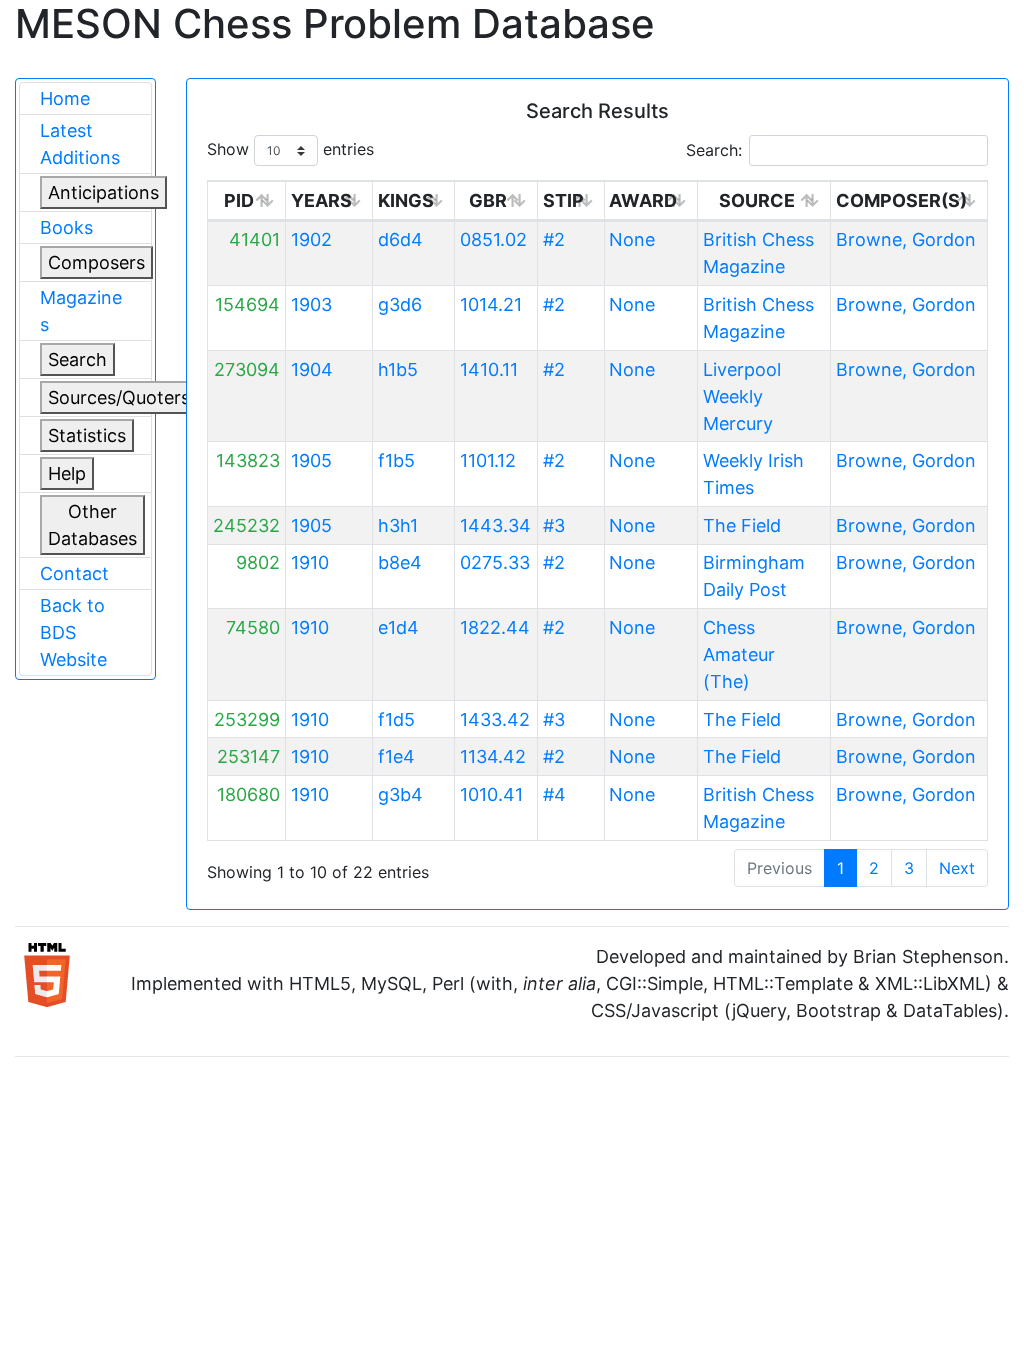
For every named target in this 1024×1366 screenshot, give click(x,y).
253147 (248, 756)
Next (957, 868)
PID (239, 200)
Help (67, 473)
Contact (74, 573)
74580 (253, 627)
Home (65, 98)
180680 (248, 794)
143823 (248, 460)
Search (77, 359)
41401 (254, 239)
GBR (488, 200)
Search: (714, 150)
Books (66, 227)
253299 (247, 719)
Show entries (290, 149)
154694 (247, 304)
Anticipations (103, 192)
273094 (247, 369)
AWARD (643, 200)
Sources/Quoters (119, 397)
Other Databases (92, 525)
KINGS (406, 200)
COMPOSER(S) (901, 200)
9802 (258, 562)
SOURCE (757, 200)
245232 (246, 525)
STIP (563, 200)
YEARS (321, 200)
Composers (96, 262)
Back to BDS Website (73, 632)
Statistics (87, 435)
